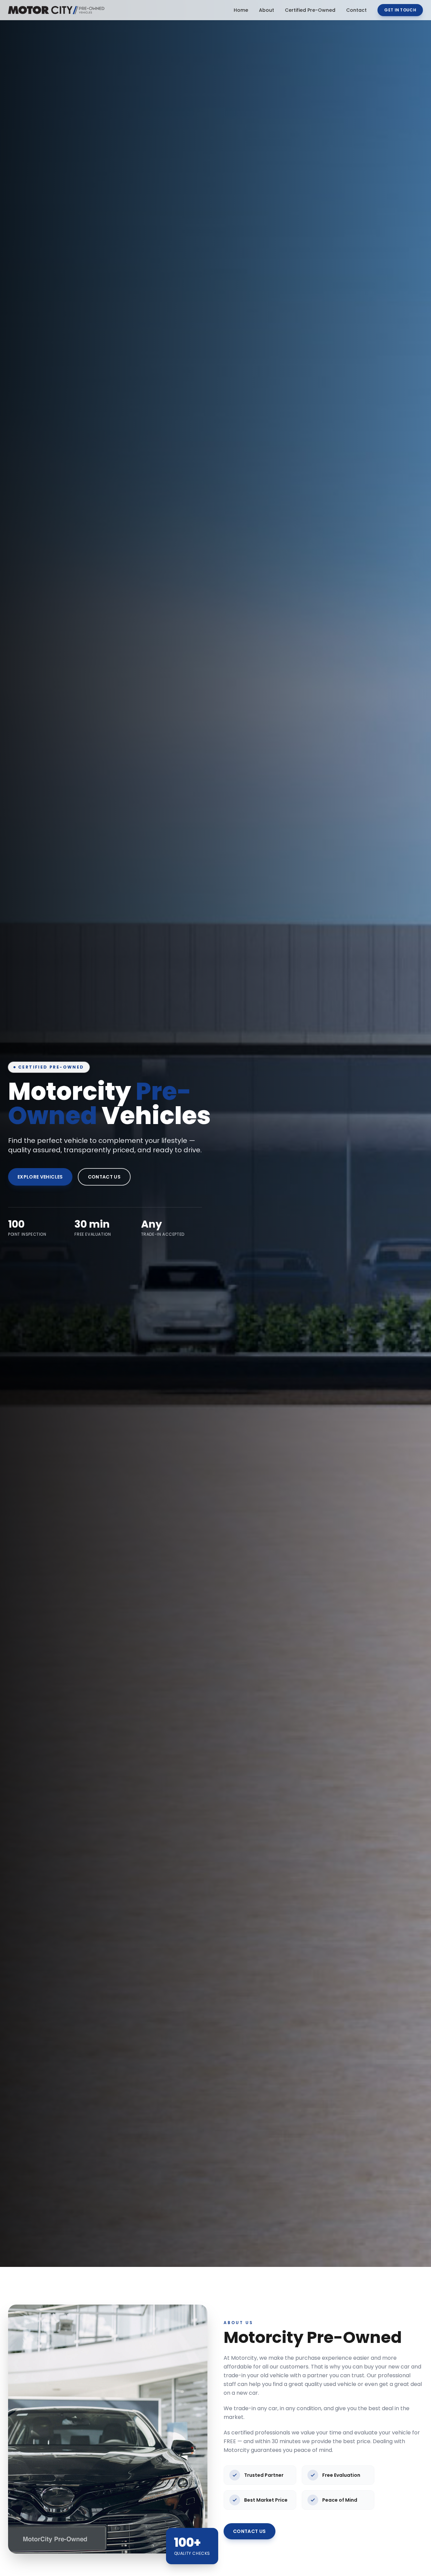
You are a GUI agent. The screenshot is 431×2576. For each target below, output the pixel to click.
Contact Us (104, 1177)
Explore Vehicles (40, 1177)
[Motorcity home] (56, 10)
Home (241, 10)
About (267, 10)
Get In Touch (400, 10)
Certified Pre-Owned (310, 10)
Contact (356, 10)
